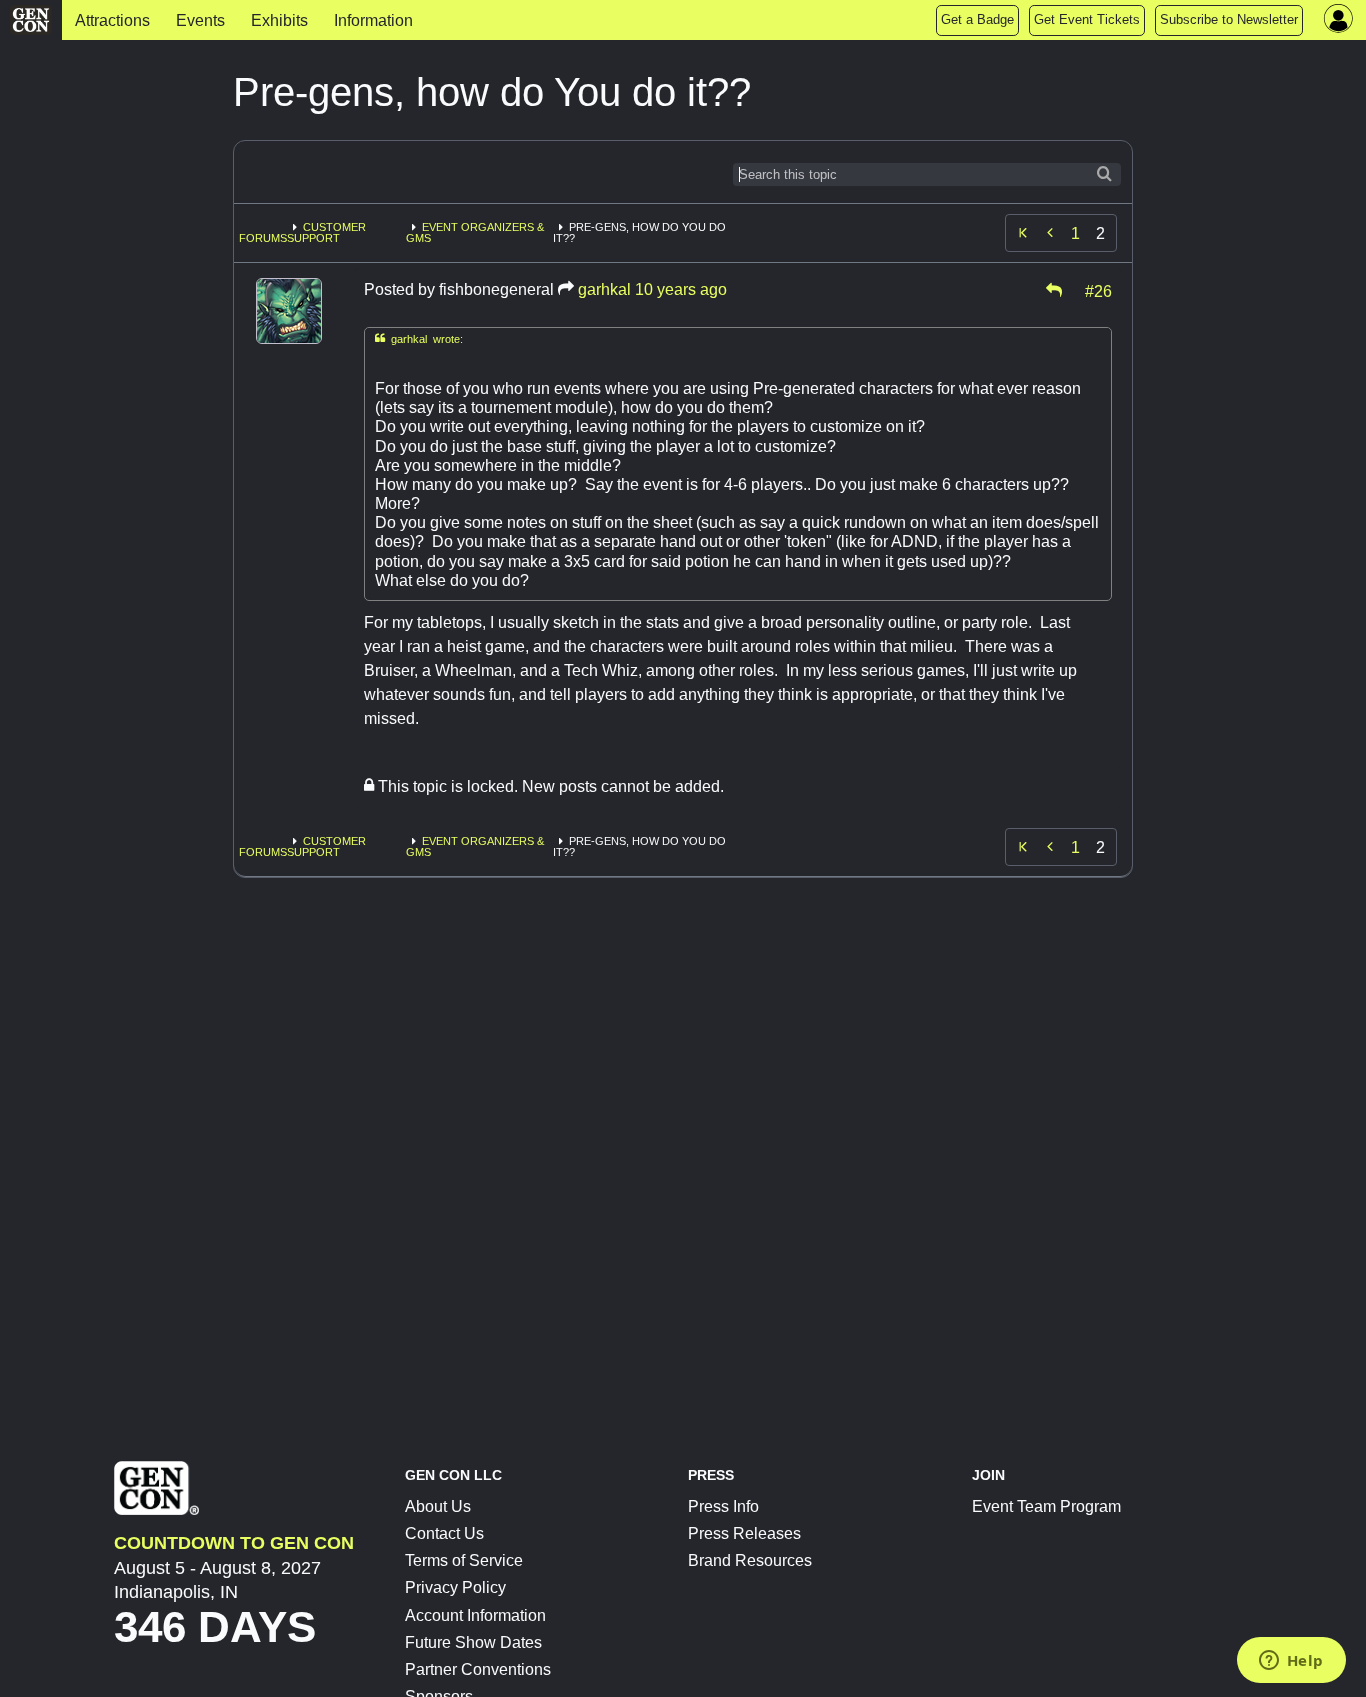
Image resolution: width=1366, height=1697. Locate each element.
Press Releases (744, 1533)
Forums (263, 238)
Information (373, 20)
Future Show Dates (473, 1642)
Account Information (475, 1615)
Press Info (723, 1506)
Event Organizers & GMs (475, 232)
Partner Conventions (478, 1669)
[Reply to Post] (1054, 290)
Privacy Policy (455, 1587)
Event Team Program (1046, 1506)
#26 (1098, 290)
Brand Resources (750, 1560)
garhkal (604, 289)
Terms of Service (464, 1560)
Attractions (112, 20)
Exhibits (279, 20)
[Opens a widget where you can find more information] (1291, 1662)
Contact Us (444, 1533)
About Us (438, 1506)
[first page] (1023, 233)
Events (200, 20)
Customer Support (326, 232)
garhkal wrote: (419, 338)
